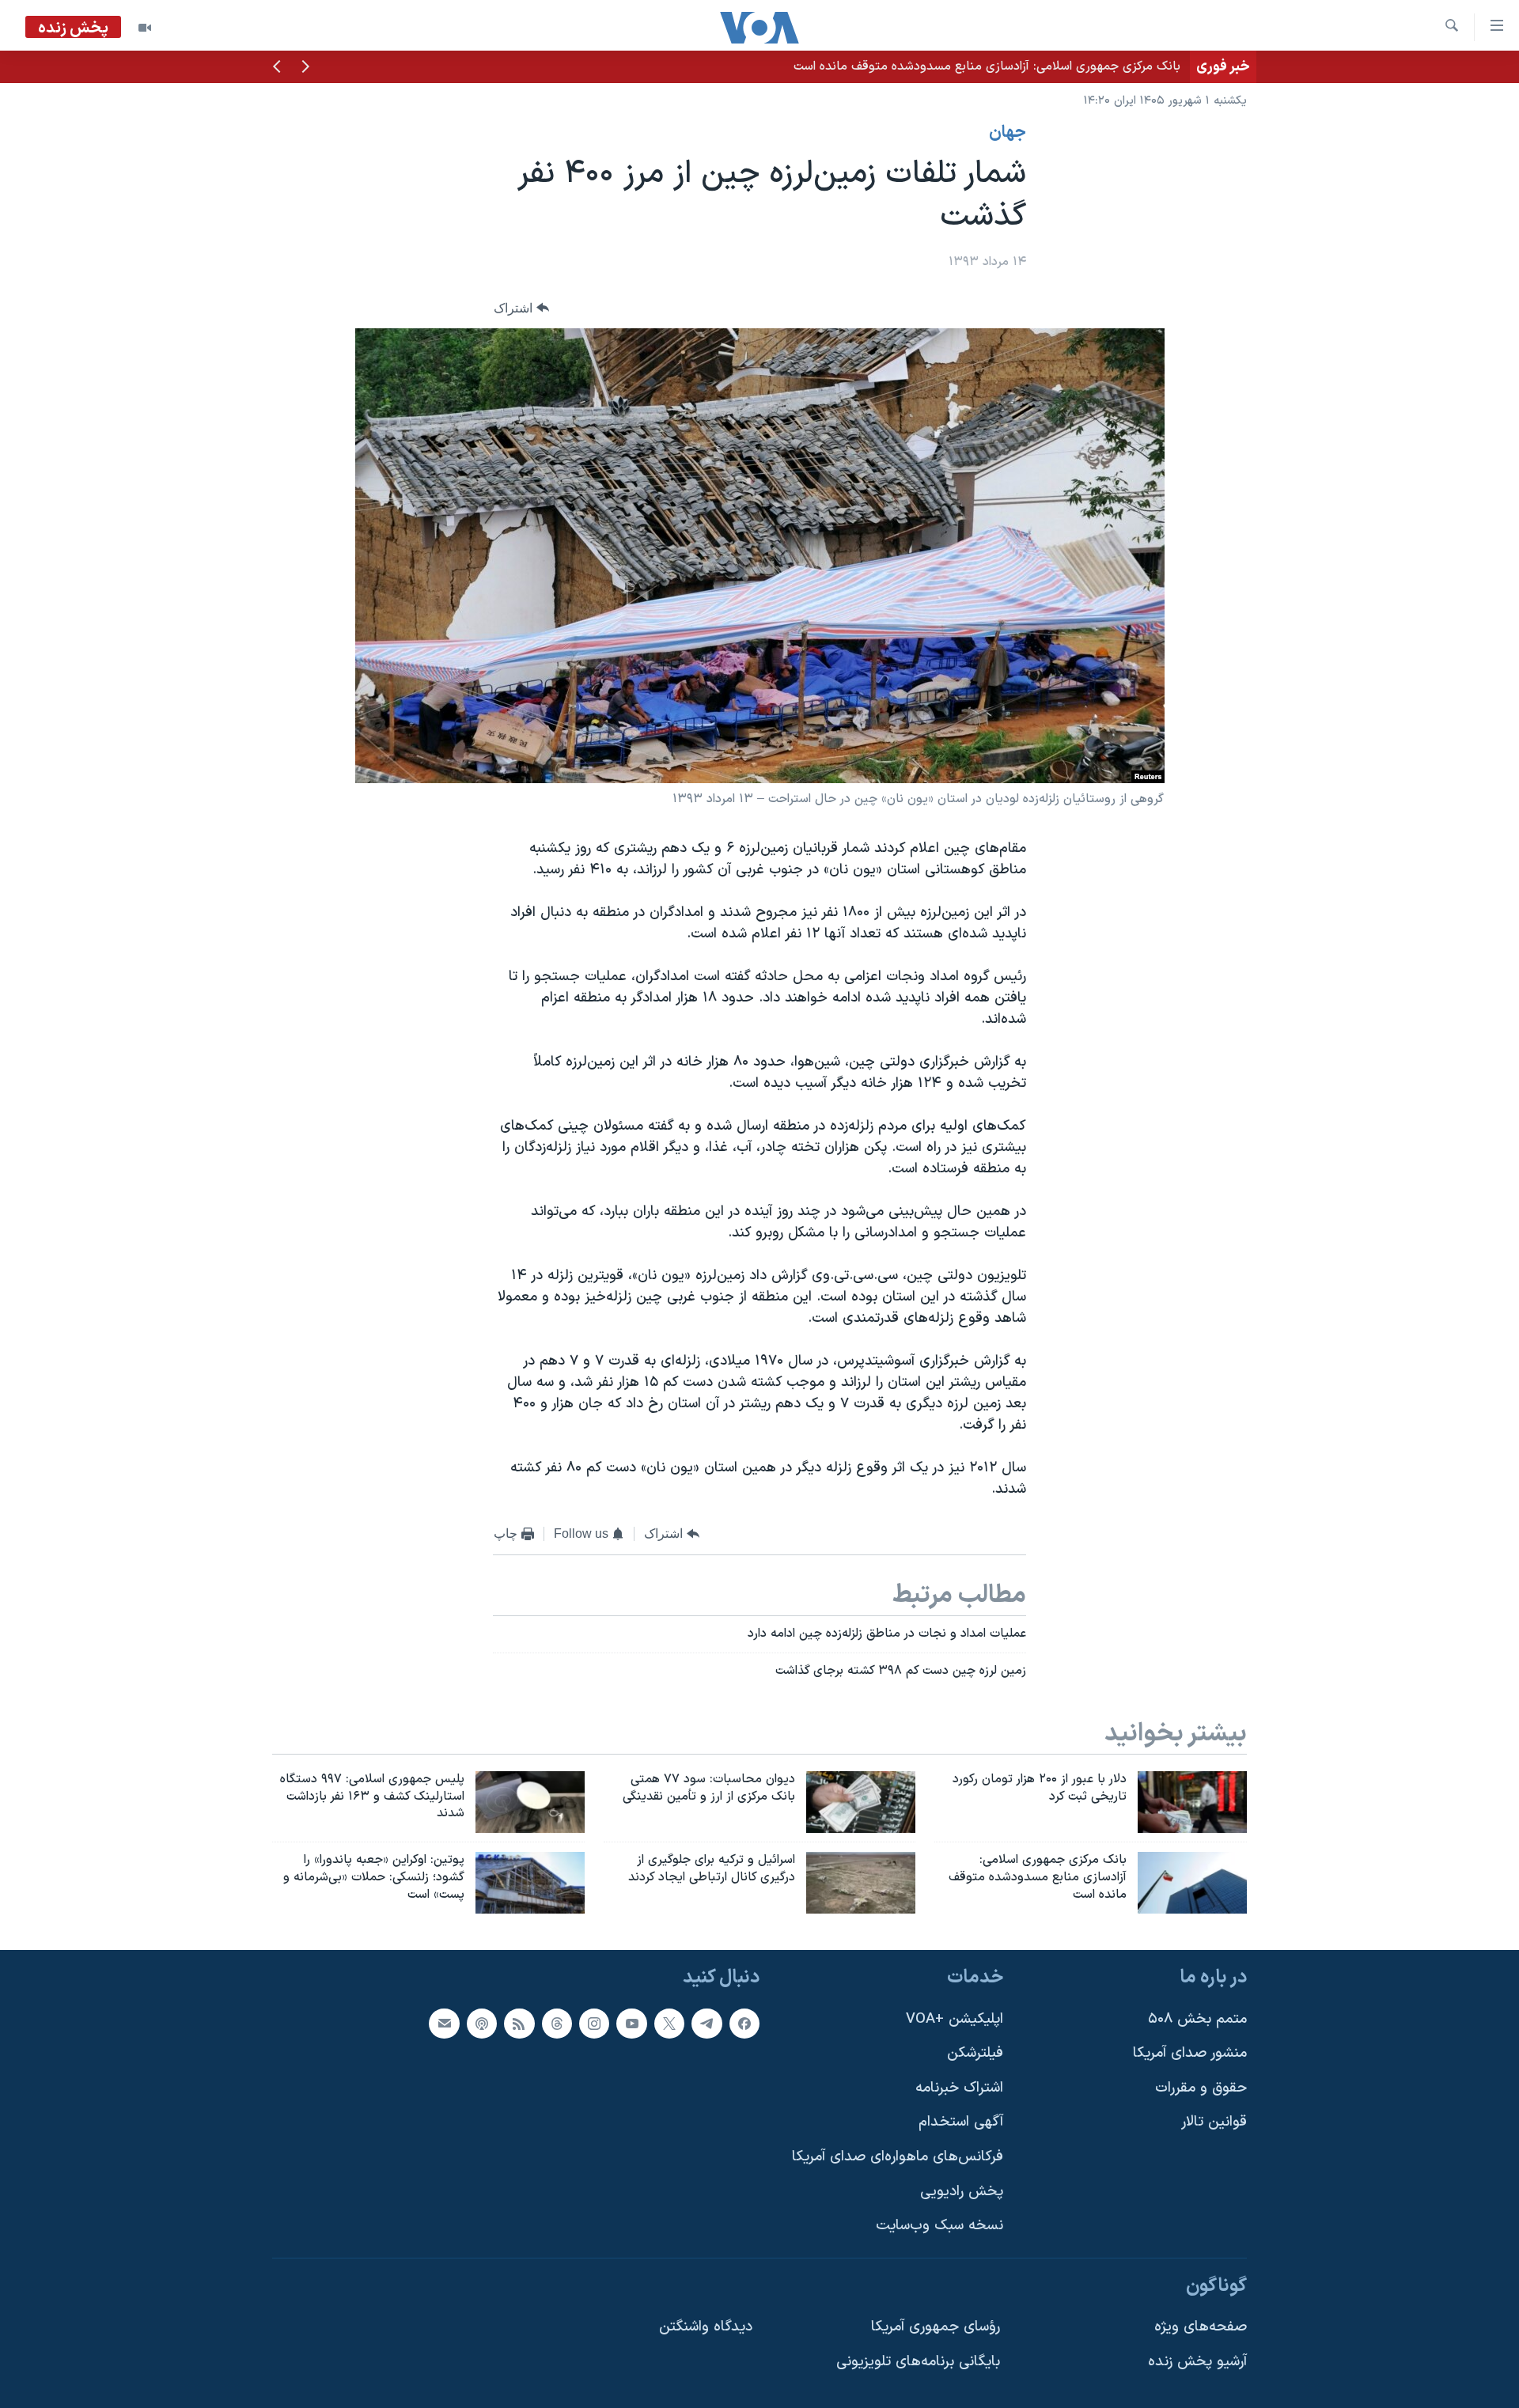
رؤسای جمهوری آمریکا (936, 2328)
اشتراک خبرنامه (959, 2088)
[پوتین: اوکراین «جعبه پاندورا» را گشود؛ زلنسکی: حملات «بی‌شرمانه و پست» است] (530, 1883)
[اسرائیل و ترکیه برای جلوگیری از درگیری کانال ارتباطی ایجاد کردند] (861, 1883)
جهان (1008, 133)
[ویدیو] (145, 28)
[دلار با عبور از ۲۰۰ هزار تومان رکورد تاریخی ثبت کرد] (1192, 1802)
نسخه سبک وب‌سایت (939, 2226)
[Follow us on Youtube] (631, 2024)
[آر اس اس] (519, 2024)
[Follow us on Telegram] (706, 2024)
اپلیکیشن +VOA (955, 2019)
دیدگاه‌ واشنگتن (706, 2328)
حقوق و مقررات (1201, 2088)
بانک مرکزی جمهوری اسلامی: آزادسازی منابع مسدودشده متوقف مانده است (987, 66)
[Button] (521, 308)
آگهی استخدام (961, 2123)
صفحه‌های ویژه (1201, 2328)
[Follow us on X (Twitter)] (669, 2024)
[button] (305, 68)
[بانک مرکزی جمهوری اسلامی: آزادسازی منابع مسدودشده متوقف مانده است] (1192, 1883)
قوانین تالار (1214, 2123)
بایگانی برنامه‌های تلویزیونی (918, 2362)
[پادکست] (482, 2024)
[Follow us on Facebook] (744, 2024)
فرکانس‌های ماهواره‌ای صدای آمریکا (898, 2157)
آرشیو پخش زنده (1197, 2362)
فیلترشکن (975, 2053)
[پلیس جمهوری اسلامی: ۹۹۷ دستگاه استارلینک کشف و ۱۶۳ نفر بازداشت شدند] (530, 1802)
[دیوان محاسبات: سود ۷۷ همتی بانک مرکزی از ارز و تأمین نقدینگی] (861, 1802)
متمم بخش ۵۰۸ (1197, 2019)
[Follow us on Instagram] (594, 2024)
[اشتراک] (444, 2024)
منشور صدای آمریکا (1190, 2053)
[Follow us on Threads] (557, 2024)
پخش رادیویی (962, 2192)
